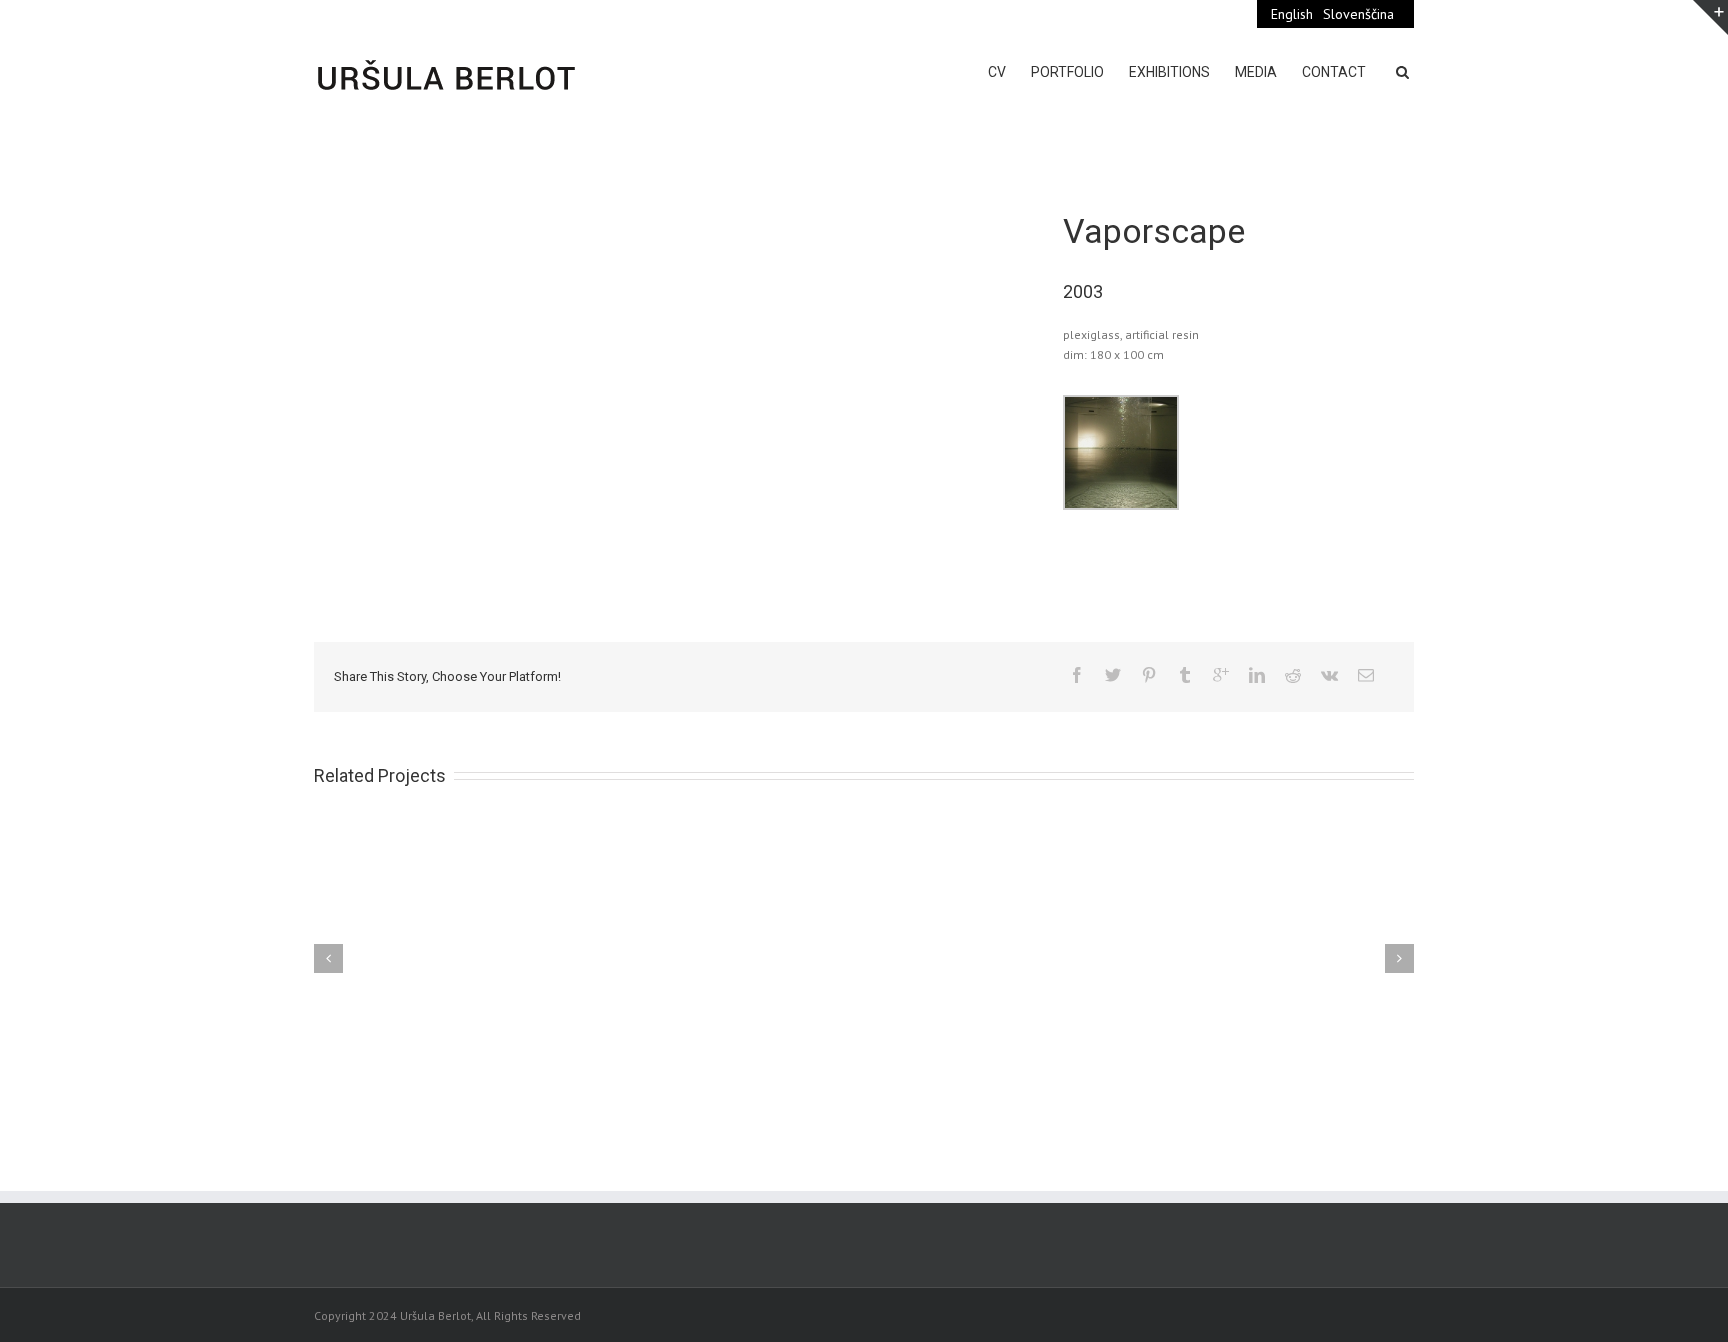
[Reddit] (1293, 675)
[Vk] (1329, 675)
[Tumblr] (1185, 675)
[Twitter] (1113, 675)
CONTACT (1334, 72)
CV (997, 72)
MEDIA (1256, 72)
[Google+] (1221, 675)
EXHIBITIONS (1169, 72)
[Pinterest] (1149, 675)
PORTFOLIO (1067, 72)
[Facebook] (1077, 675)
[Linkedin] (1257, 675)
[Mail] (1366, 675)
